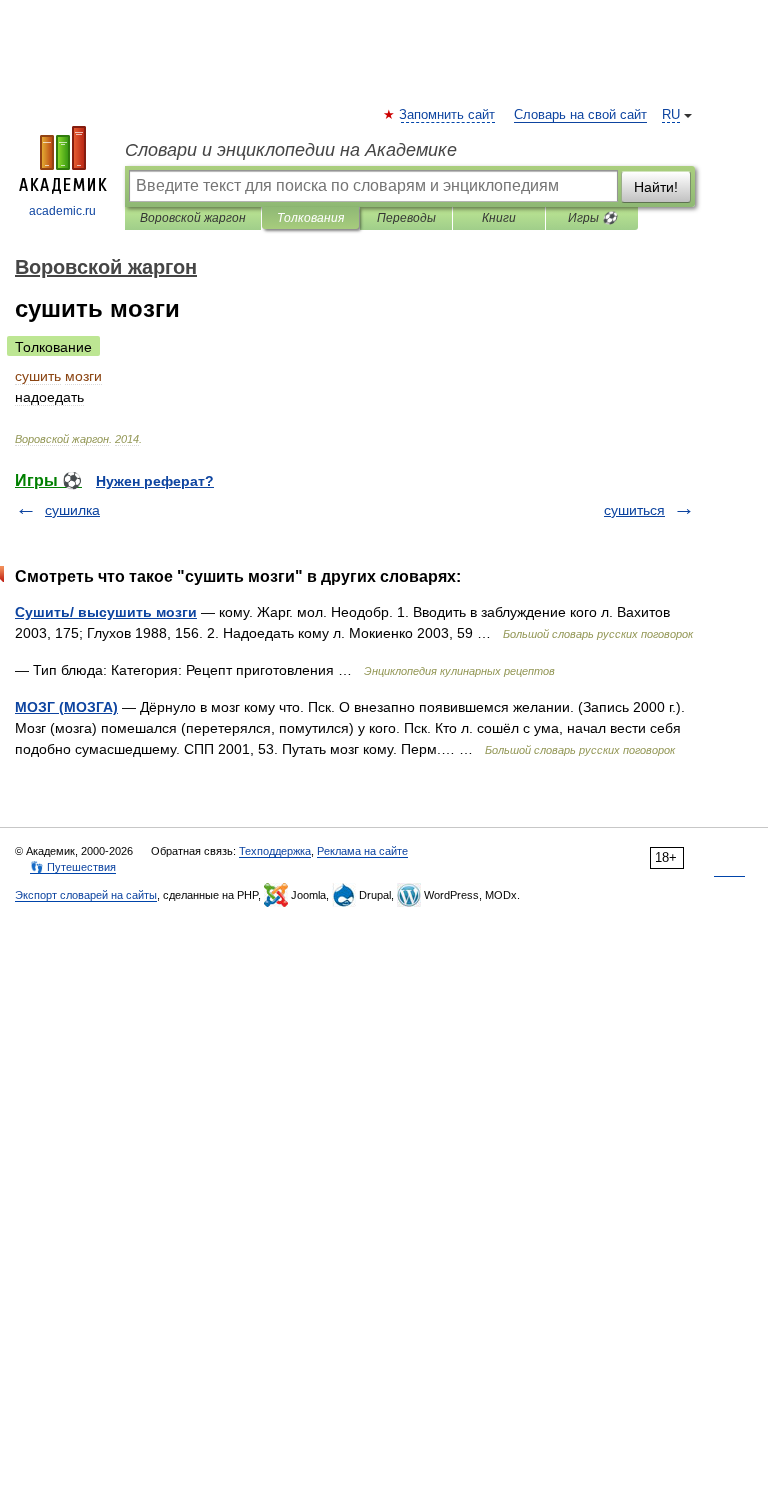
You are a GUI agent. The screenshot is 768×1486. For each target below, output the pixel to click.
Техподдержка (275, 851)
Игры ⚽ (592, 218)
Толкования (310, 218)
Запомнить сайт (448, 115)
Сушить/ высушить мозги (106, 612)
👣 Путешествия (73, 867)
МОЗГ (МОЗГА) (66, 707)
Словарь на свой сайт (580, 115)
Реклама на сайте (362, 851)
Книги (499, 218)
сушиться (634, 510)
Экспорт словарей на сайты (86, 895)
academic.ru (62, 211)
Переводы (406, 218)
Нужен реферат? (155, 481)
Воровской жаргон (193, 218)
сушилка (72, 510)
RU (671, 115)
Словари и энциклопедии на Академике (291, 150)
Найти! (656, 187)
